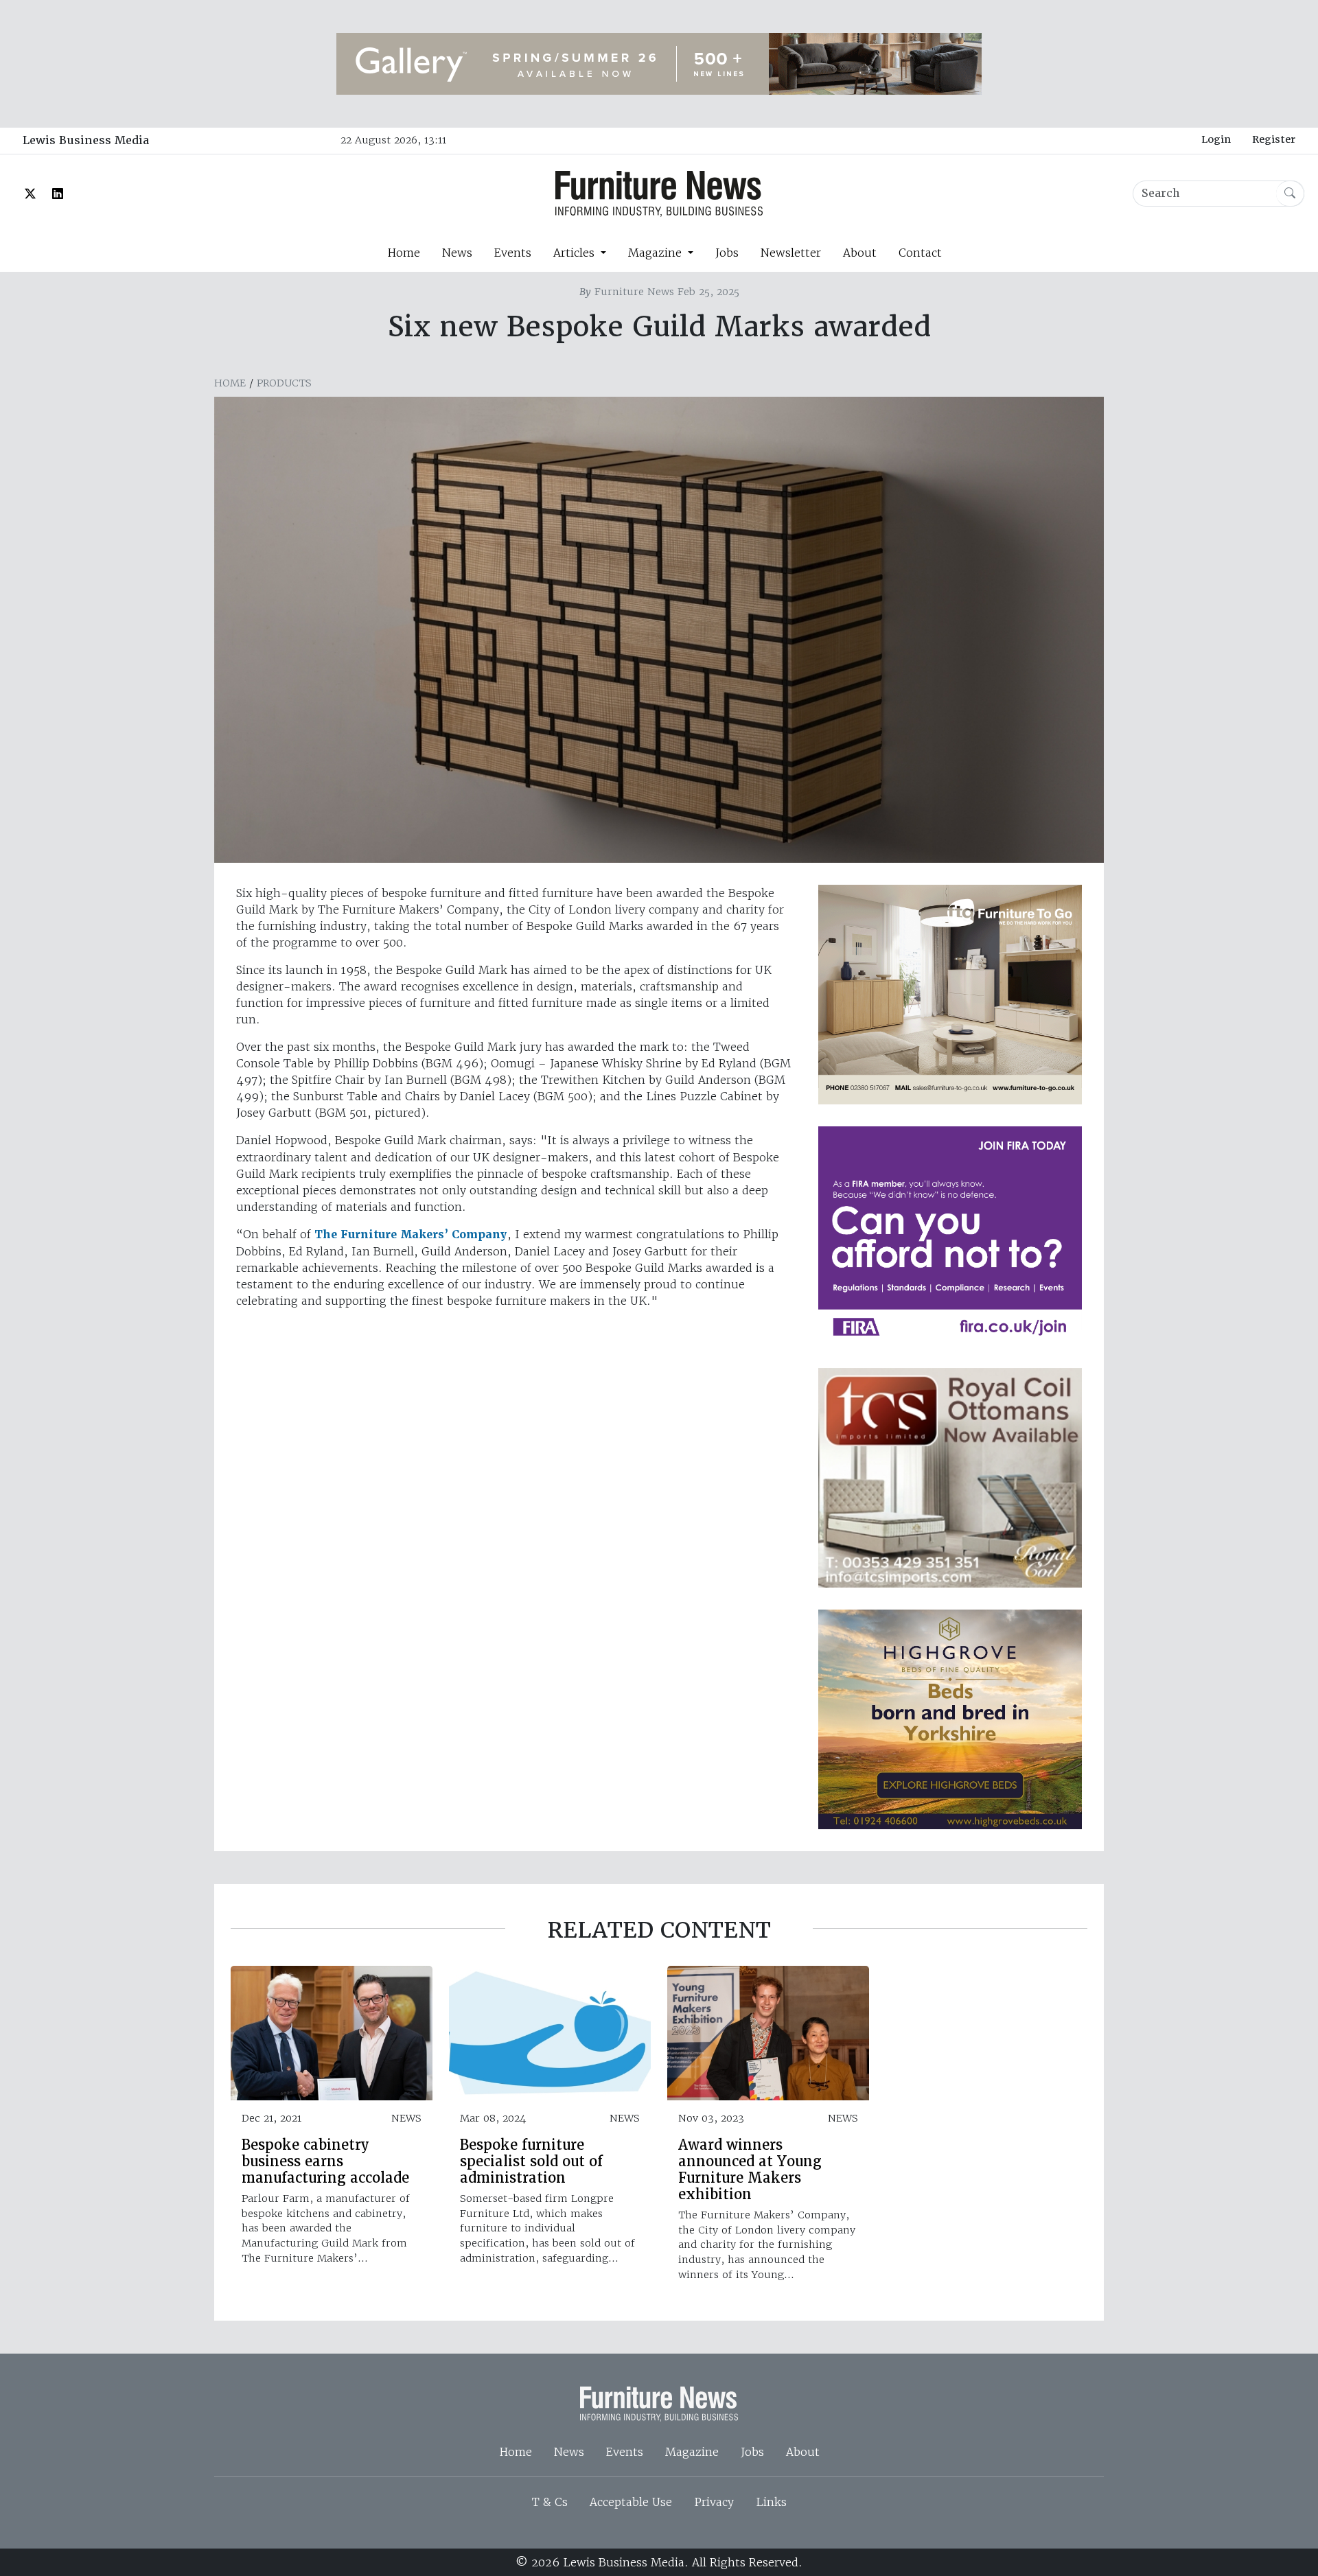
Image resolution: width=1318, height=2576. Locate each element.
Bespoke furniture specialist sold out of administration (531, 2161)
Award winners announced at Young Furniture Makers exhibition (750, 2170)
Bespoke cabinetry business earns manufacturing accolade (325, 2161)
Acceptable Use (631, 2502)
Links (771, 2502)
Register (1274, 139)
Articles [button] (576, 253)
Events (513, 253)
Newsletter (791, 253)
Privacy (714, 2502)
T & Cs (550, 2502)
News (457, 253)
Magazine (692, 2452)
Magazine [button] (657, 253)
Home (404, 253)
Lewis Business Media (86, 140)
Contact (920, 253)
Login (1216, 139)
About (860, 253)
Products (284, 383)
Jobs (727, 253)
